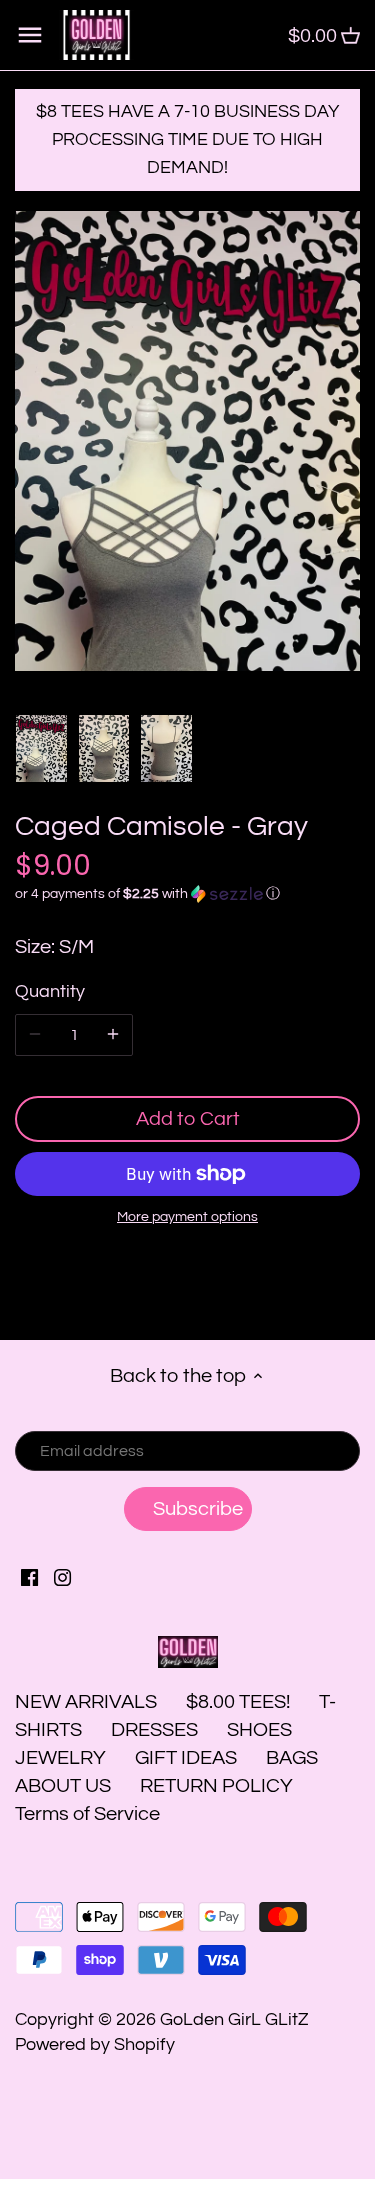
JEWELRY (60, 1758)
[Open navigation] (30, 35)
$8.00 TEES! (240, 1702)
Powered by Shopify (95, 2044)
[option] (41, 749)
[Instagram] (62, 1577)
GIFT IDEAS (186, 1758)
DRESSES (154, 1730)
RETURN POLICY (216, 1786)
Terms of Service (87, 1814)
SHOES (259, 1730)
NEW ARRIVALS (86, 1702)
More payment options (187, 1217)
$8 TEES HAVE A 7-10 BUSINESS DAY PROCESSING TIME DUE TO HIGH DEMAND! (187, 139)
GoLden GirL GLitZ (234, 2019)
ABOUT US (63, 1786)
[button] (187, 894)
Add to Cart (188, 1119)
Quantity (50, 991)
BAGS (292, 1758)
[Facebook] (29, 1577)
